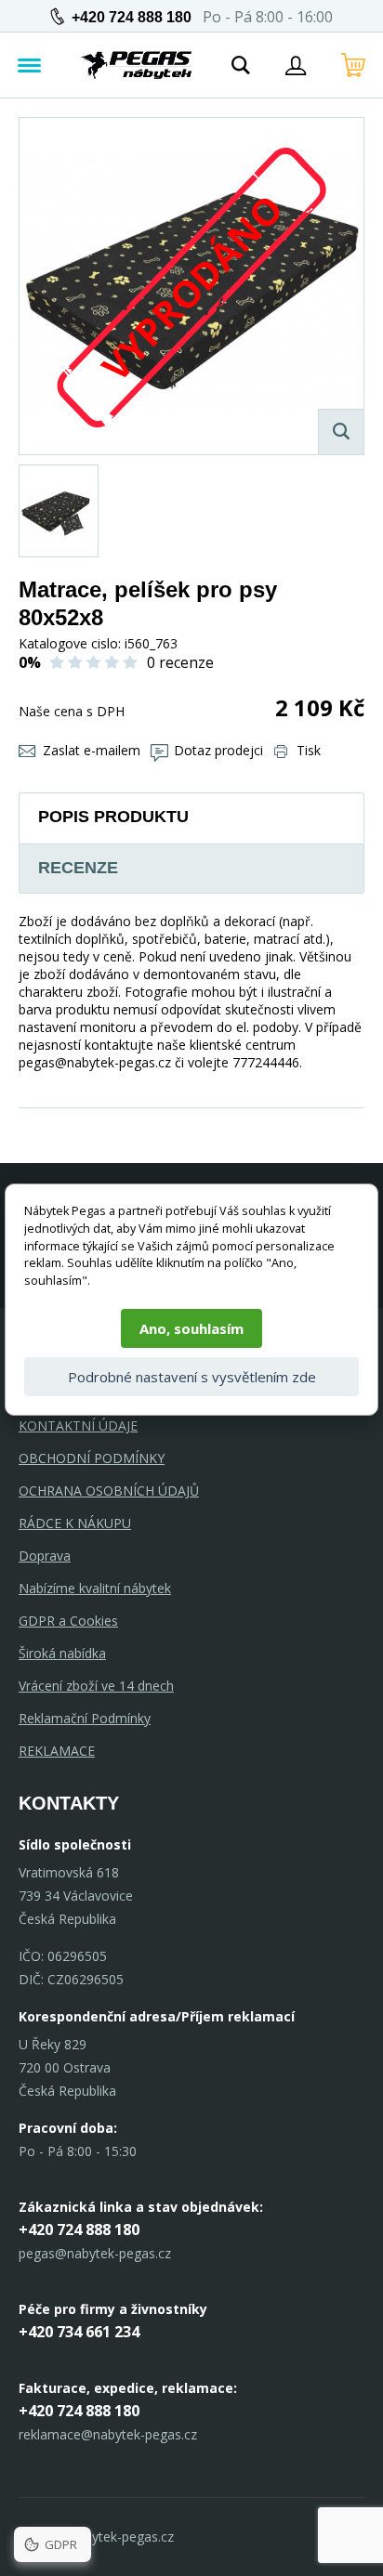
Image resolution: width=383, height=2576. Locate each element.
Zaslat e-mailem (92, 750)
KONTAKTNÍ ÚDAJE (78, 1425)
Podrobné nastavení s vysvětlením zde (192, 1377)
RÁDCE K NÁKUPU (75, 1523)
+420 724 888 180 (132, 17)
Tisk (309, 750)
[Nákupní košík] (353, 65)
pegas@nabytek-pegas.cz (95, 2253)
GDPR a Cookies (68, 1621)
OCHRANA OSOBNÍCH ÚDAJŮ (109, 1491)
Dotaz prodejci (218, 750)
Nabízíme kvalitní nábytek (95, 1588)
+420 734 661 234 (79, 2332)
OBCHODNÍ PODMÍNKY (92, 1458)
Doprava (45, 1556)
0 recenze (180, 662)
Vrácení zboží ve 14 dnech (96, 1686)
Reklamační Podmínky (85, 1718)
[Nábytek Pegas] (137, 65)
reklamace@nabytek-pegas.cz (108, 2434)
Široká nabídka (62, 1653)
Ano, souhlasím (191, 1328)
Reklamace (57, 1751)
